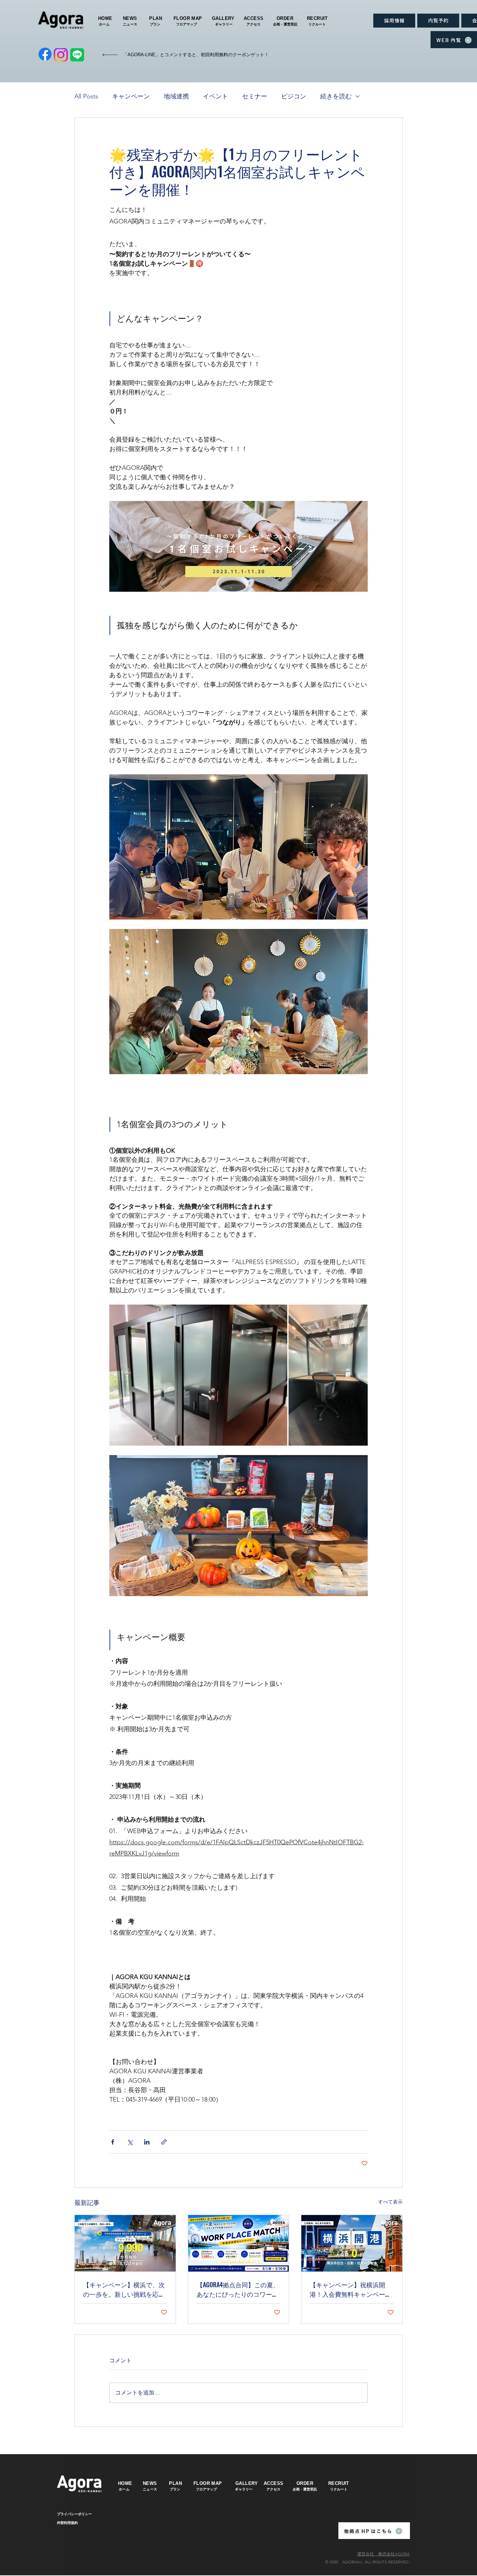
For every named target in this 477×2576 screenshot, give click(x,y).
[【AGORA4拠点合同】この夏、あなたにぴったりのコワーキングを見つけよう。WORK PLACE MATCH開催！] (239, 2243)
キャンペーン (131, 96)
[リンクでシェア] (164, 2142)
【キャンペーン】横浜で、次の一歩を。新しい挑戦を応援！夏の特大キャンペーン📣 (125, 2289)
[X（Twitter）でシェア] (130, 2142)
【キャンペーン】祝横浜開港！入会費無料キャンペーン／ (351, 2289)
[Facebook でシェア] (113, 2142)
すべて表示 (390, 2202)
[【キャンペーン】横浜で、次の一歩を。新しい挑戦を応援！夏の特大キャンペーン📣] (125, 2243)
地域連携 (176, 96)
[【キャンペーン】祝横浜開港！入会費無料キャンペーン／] (352, 2243)
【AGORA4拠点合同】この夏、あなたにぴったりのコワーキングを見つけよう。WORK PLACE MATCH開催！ (238, 2289)
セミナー (255, 96)
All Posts (86, 96)
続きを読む (336, 96)
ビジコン (294, 96)
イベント (215, 96)
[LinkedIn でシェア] (147, 2142)
